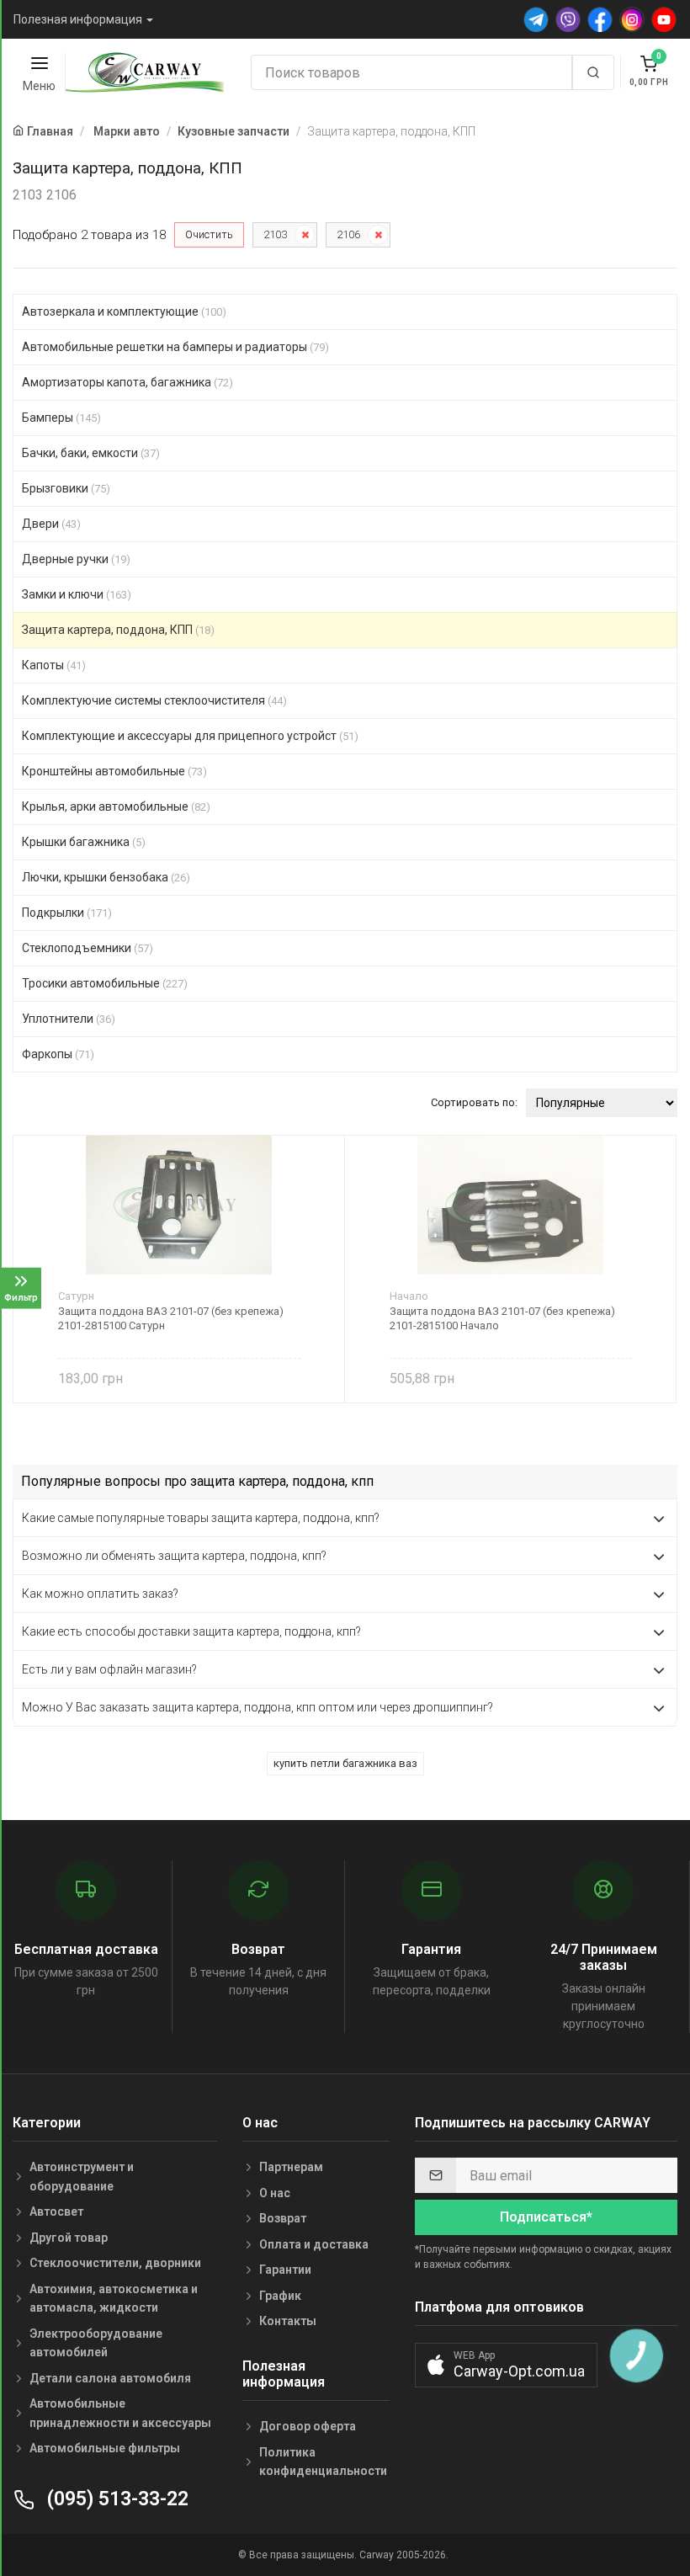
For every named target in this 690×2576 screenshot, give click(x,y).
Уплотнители (69, 1019)
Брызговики (66, 488)
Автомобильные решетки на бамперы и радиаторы (175, 347)
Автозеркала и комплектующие (124, 311)
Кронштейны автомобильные (114, 771)
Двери (51, 524)
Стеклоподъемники (88, 948)
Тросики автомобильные (105, 983)
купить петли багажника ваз (345, 1763)
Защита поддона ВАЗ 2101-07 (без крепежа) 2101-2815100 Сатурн (171, 1318)
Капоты (54, 665)
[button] (506, 2365)
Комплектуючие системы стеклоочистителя (154, 700)
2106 (348, 234)
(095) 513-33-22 (115, 2499)
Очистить (209, 234)
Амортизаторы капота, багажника (127, 382)
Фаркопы (58, 1054)
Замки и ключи (77, 594)
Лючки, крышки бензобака (106, 877)
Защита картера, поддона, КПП (118, 630)
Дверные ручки (76, 559)
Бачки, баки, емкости (91, 453)
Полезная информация (78, 19)
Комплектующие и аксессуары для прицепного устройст (190, 736)
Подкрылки (67, 913)
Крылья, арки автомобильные (116, 806)
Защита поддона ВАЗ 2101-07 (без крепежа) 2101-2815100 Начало (502, 1318)
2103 (275, 234)
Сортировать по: (474, 1102)
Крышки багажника (84, 842)
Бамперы (61, 418)
